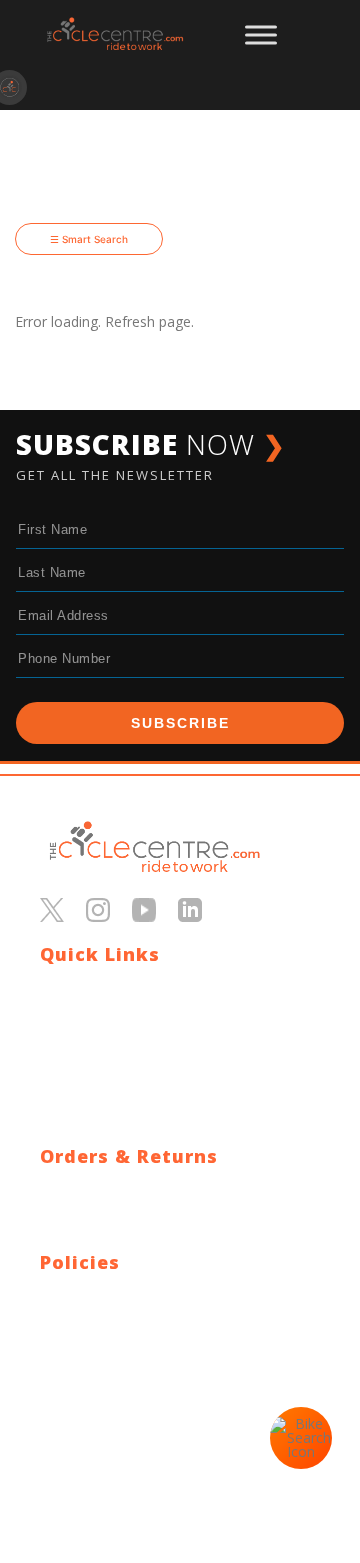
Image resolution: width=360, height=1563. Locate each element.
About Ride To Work (105, 1059)
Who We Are (80, 1035)
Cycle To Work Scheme (115, 1083)
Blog (55, 1011)
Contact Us (76, 987)
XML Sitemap (83, 1131)
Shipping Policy (88, 1189)
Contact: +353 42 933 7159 (127, 1415)
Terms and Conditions (111, 1319)
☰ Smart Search (89, 239)
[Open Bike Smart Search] (301, 1438)
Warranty (69, 1237)
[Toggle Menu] (261, 35)
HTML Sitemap (88, 1107)
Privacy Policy (84, 1295)
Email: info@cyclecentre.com (132, 1391)
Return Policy (82, 1213)
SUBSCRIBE (180, 723)
